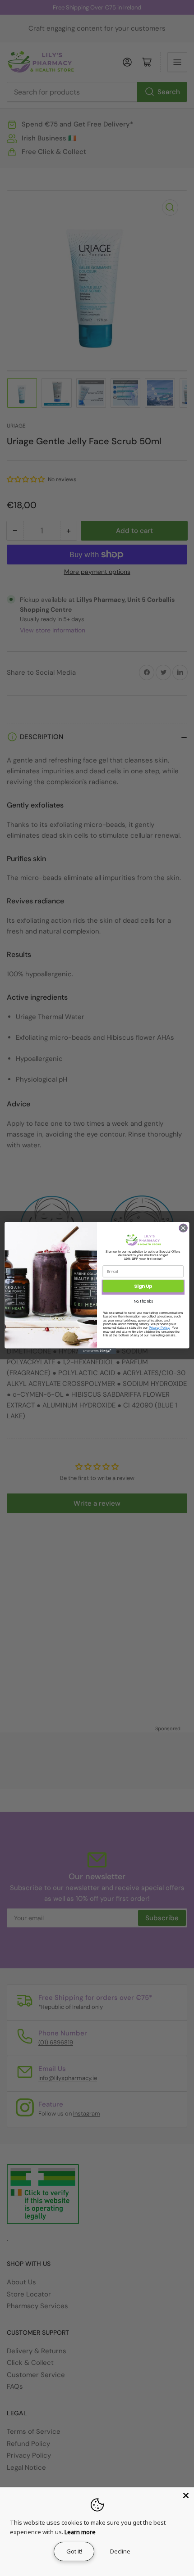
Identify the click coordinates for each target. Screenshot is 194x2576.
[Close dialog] (183, 1228)
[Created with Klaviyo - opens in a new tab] (97, 1351)
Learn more (80, 2532)
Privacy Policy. (159, 1328)
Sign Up (143, 1286)
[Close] (186, 2495)
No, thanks (143, 1301)
